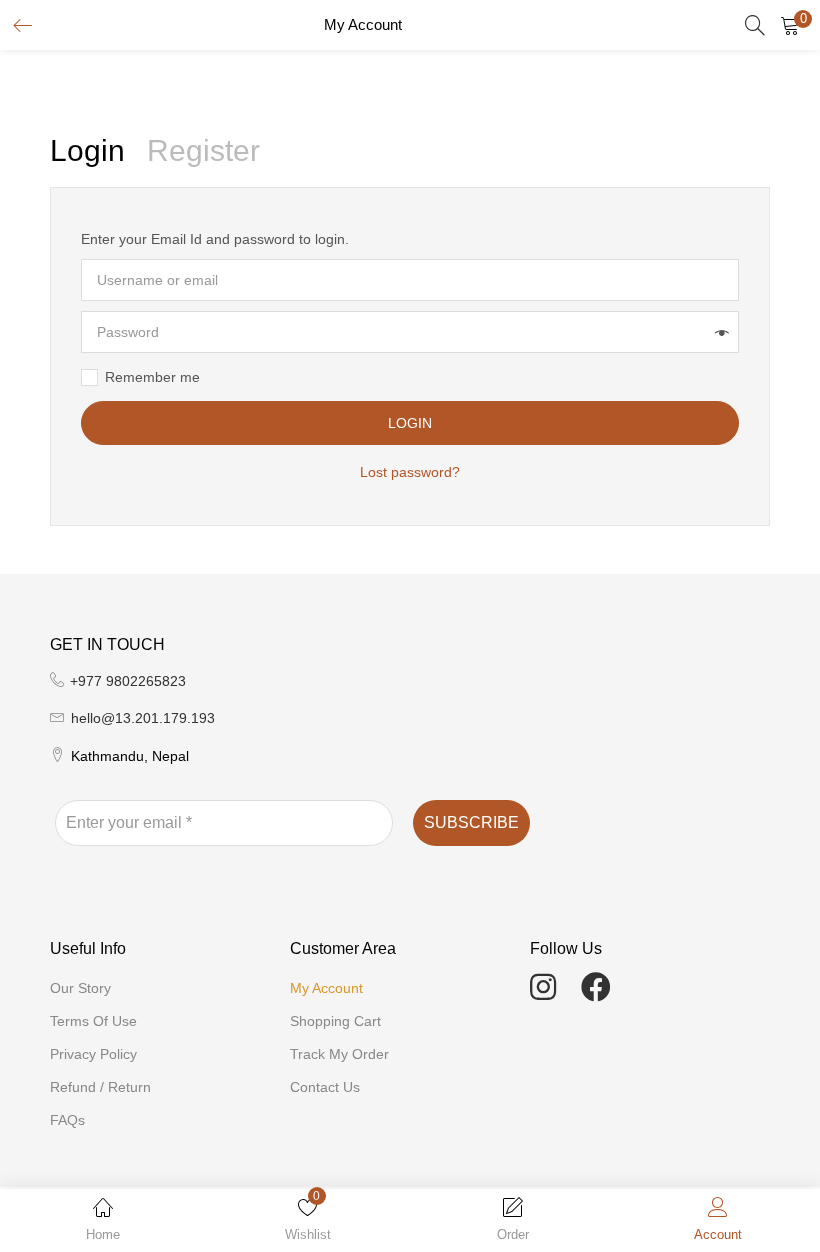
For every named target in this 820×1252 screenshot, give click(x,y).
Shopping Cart (335, 1021)
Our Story (80, 988)
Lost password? (410, 472)
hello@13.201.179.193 (143, 718)
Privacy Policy (93, 1054)
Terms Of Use (93, 1021)
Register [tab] (203, 150)
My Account (326, 988)
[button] (790, 25)
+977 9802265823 (128, 681)
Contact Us (325, 1087)
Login (410, 423)
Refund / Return (100, 1087)
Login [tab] (87, 150)
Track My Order (339, 1054)
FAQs (67, 1120)
